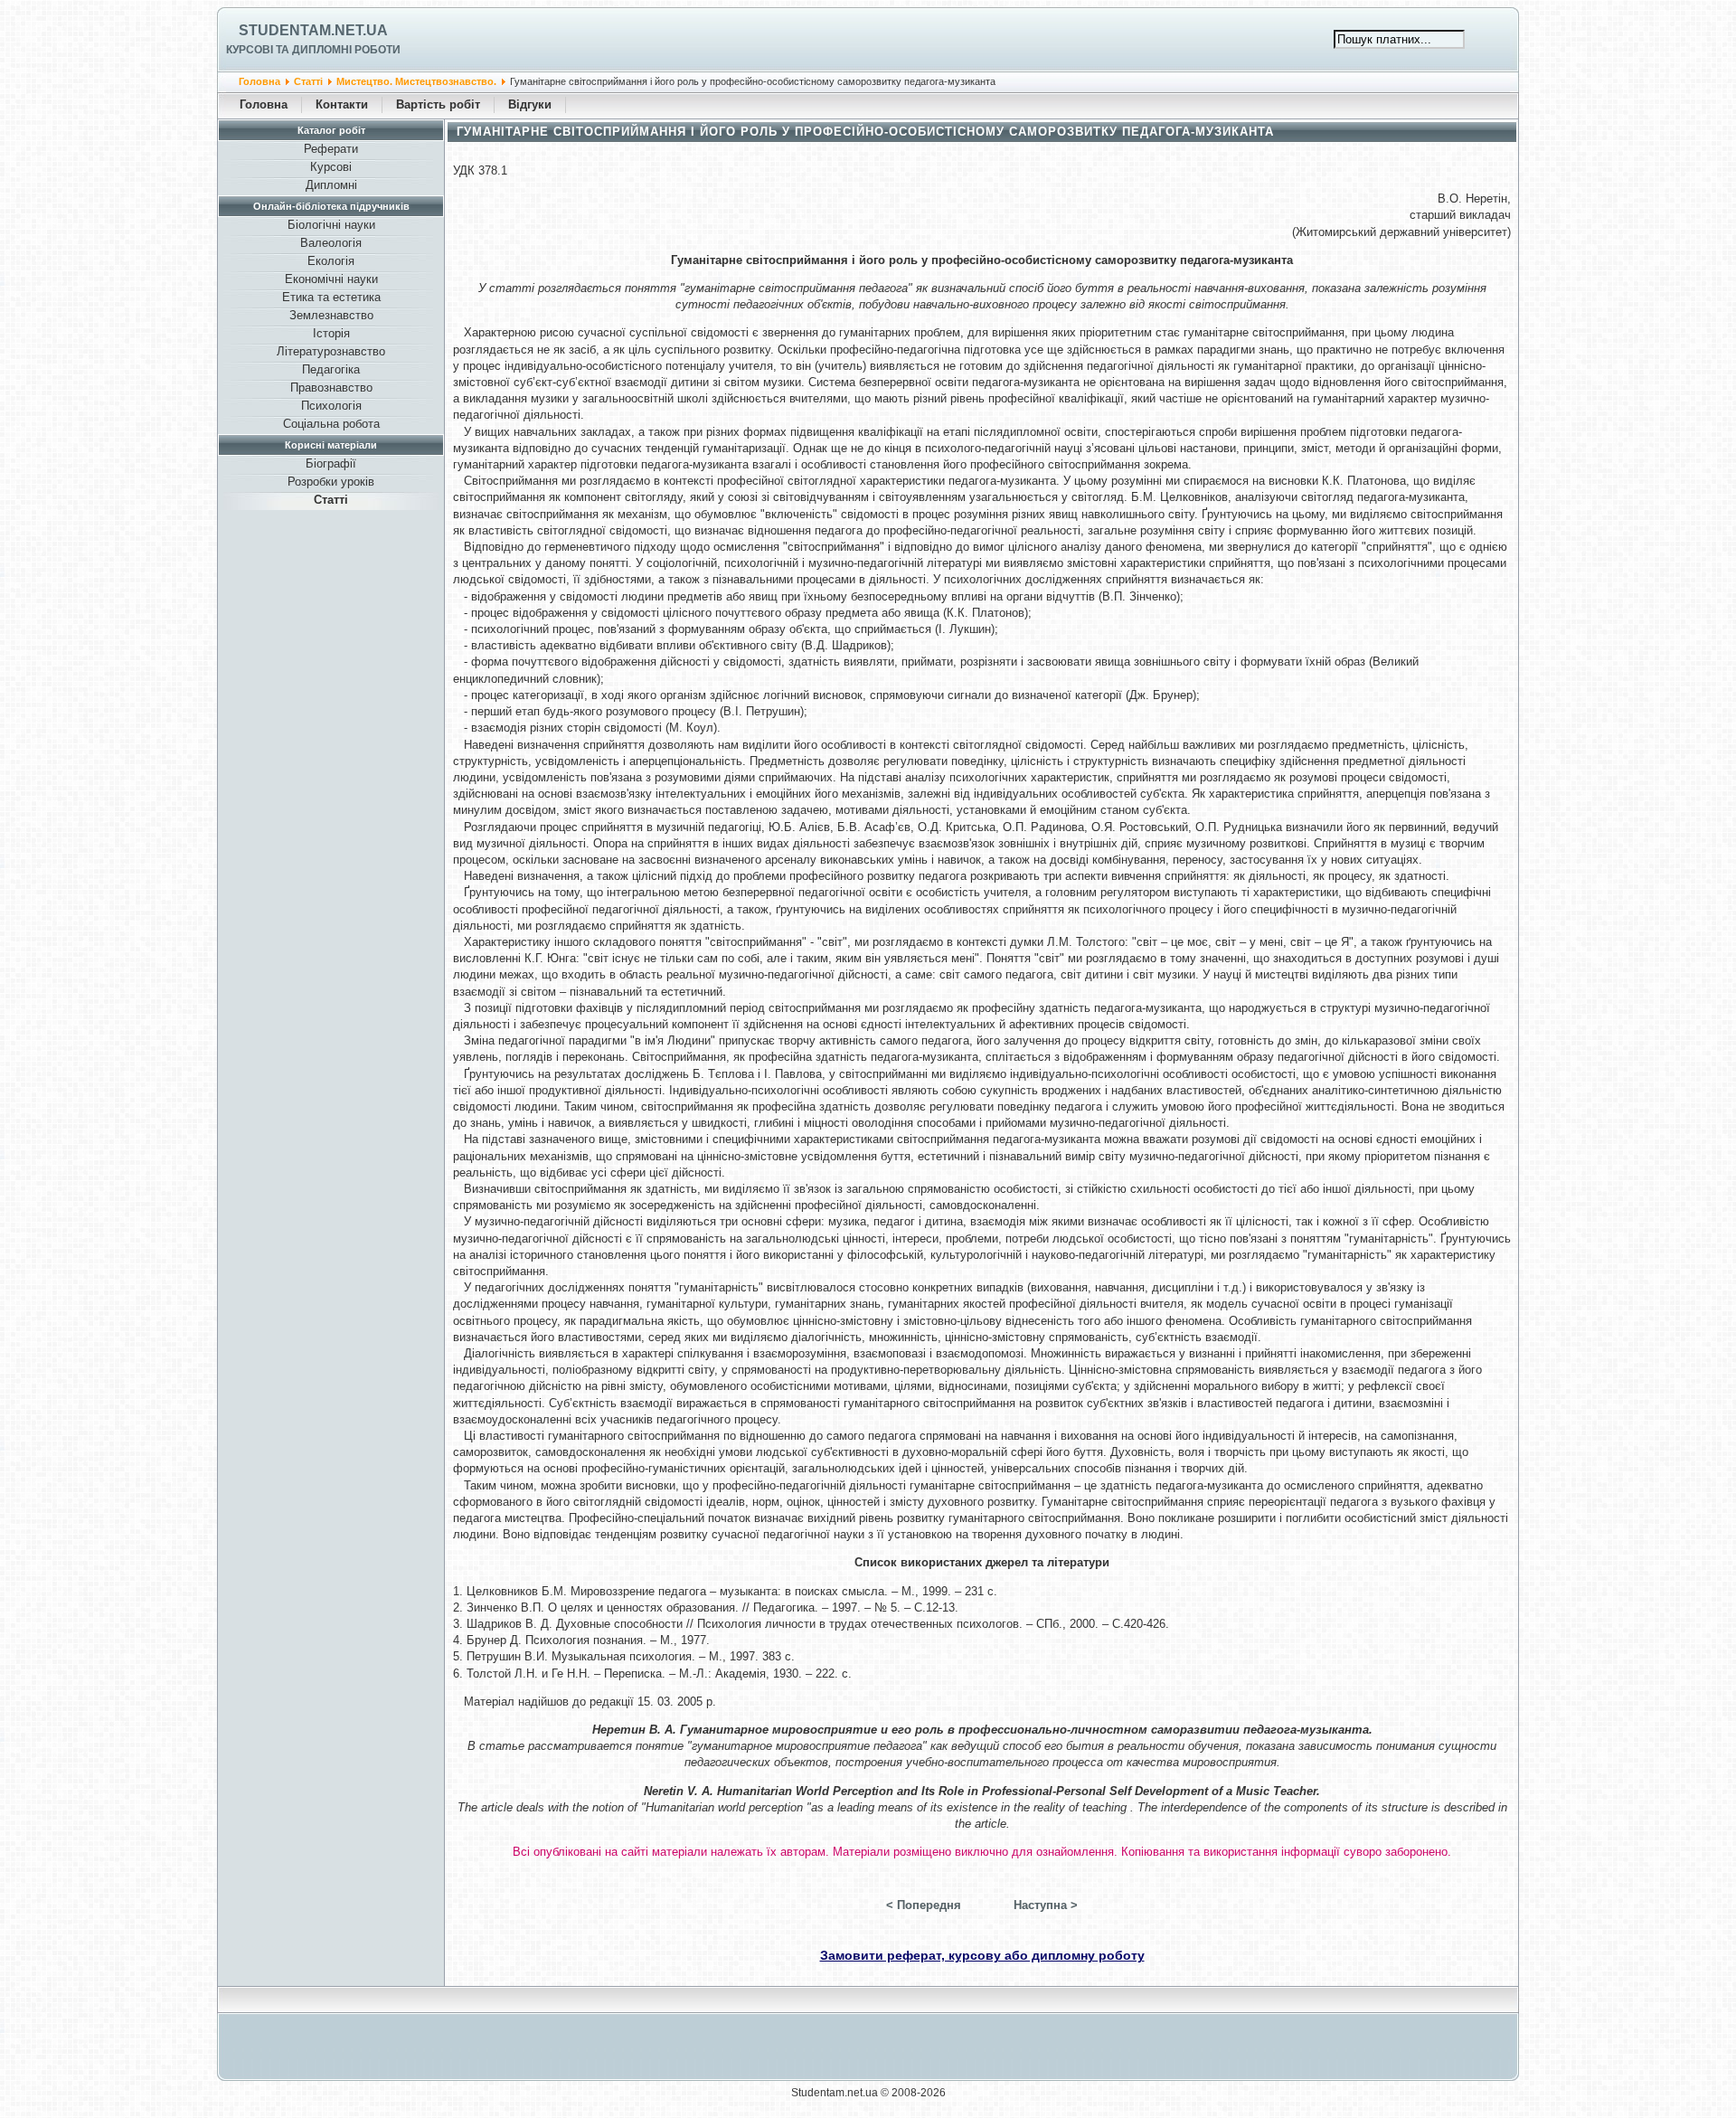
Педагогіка (331, 369)
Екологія (331, 261)
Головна (259, 81)
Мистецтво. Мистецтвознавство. (416, 81)
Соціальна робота (331, 424)
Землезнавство (331, 315)
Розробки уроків (331, 482)
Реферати (331, 149)
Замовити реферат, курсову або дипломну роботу (982, 1955)
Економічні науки (331, 279)
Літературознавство (331, 351)
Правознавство (331, 388)
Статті (308, 81)
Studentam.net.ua (313, 30)
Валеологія (331, 243)
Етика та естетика (331, 297)
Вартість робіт (438, 104)
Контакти (342, 104)
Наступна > (1046, 1905)
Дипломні (331, 185)
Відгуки (530, 104)
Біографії (331, 463)
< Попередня (924, 1905)
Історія (331, 333)
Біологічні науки (331, 225)
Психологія (331, 406)
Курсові (331, 167)
